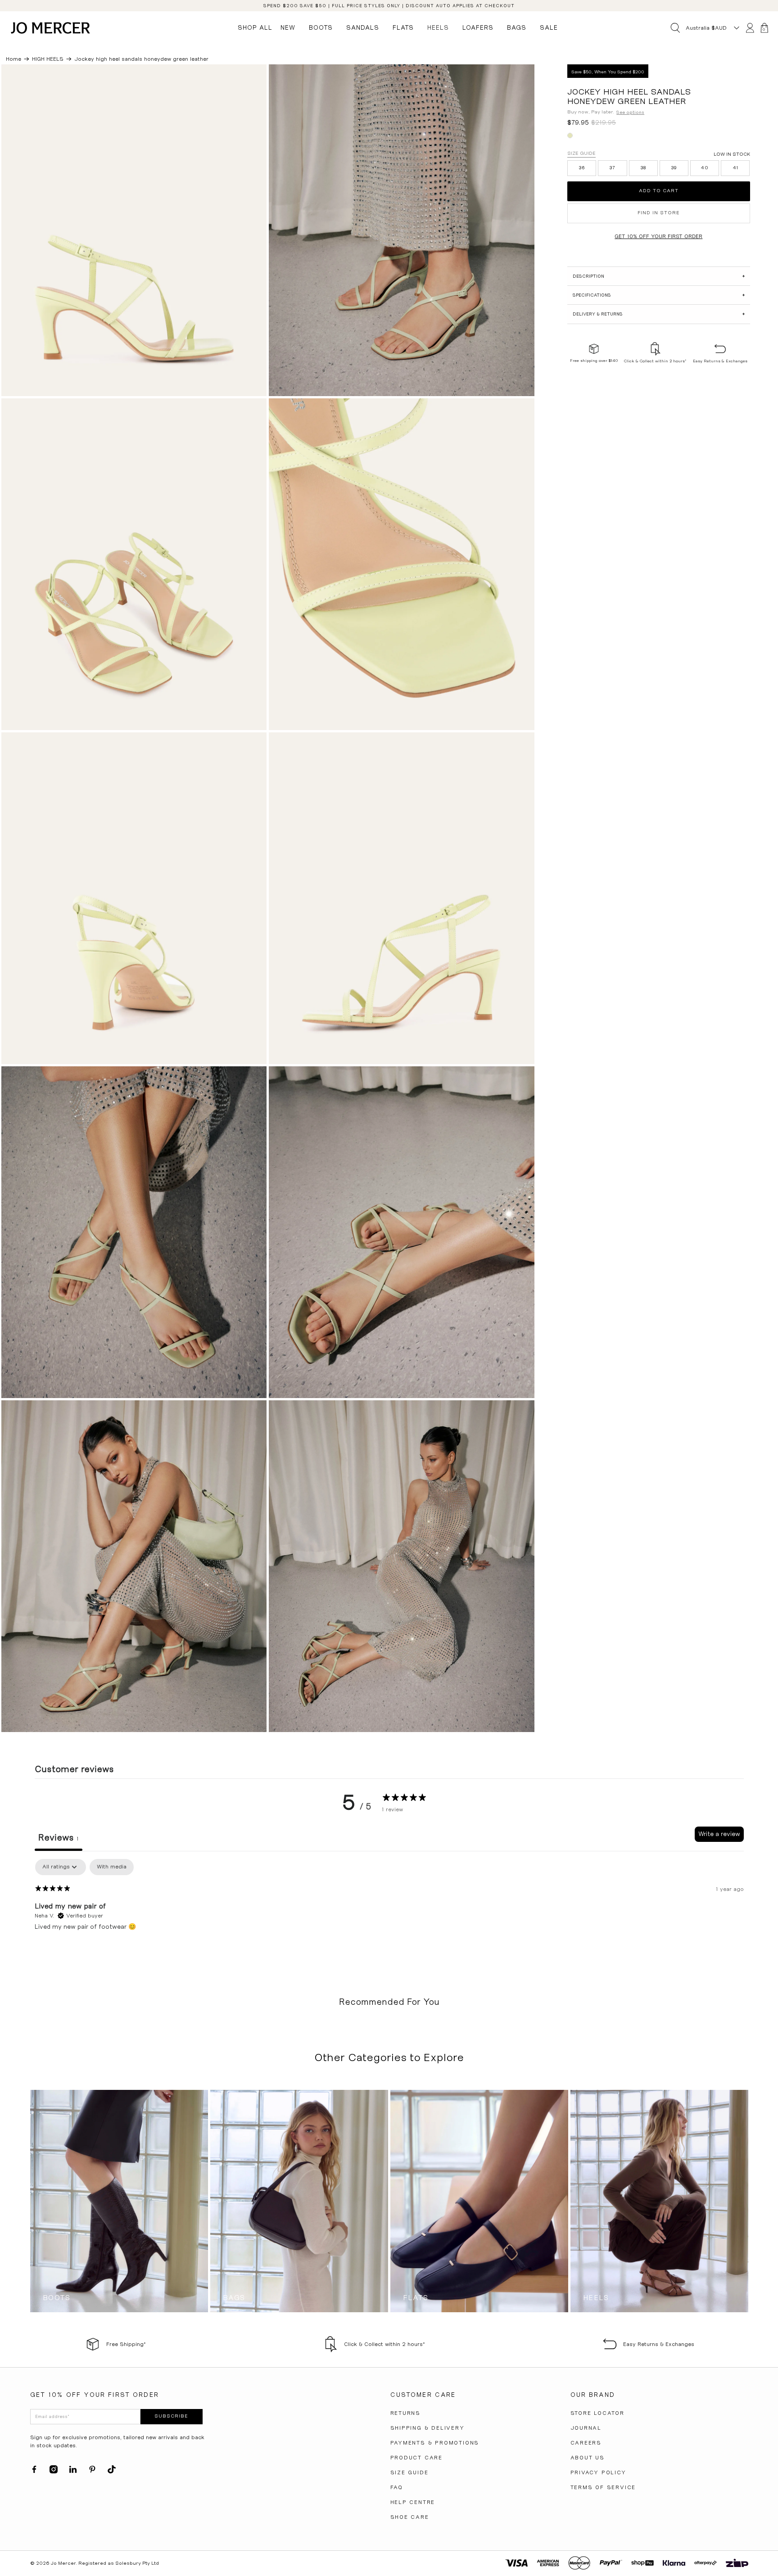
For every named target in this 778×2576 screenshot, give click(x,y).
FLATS (403, 27)
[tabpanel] (389, 1917)
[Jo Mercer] (50, 28)
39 (674, 168)
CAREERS (586, 2443)
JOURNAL (586, 2428)
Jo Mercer (63, 2563)
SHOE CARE (410, 2517)
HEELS (438, 27)
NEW (288, 27)
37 (613, 168)
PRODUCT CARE (417, 2458)
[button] (658, 276)
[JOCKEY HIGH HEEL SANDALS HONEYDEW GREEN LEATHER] (134, 230)
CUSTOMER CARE (423, 2395)
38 (643, 168)
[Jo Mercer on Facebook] (34, 2472)
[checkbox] (112, 1867)
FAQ (397, 2487)
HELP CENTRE (413, 2502)
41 (736, 168)
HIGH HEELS (48, 59)
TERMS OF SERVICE (603, 2487)
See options (630, 112)
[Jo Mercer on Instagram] (54, 2472)
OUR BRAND (593, 2395)
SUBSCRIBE (171, 2416)
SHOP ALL (255, 27)
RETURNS (406, 2413)
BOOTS (321, 27)
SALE (549, 27)
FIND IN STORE (659, 213)
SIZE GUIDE (409, 2472)
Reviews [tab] (59, 1838)
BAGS (517, 27)
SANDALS (363, 27)
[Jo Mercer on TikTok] (112, 2472)
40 (705, 168)
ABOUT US (588, 2458)
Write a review (719, 1834)
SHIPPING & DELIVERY (427, 2428)
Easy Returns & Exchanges (720, 361)
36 (582, 168)
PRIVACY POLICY (598, 2472)
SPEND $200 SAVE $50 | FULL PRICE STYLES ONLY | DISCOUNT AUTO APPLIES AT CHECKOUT (389, 6)
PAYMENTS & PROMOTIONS (435, 2443)
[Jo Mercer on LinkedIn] (73, 2472)
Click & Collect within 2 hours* (655, 361)
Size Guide (581, 153)
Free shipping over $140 (594, 361)
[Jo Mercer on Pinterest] (92, 2472)
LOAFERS (478, 27)
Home (14, 59)
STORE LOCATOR (597, 2413)
